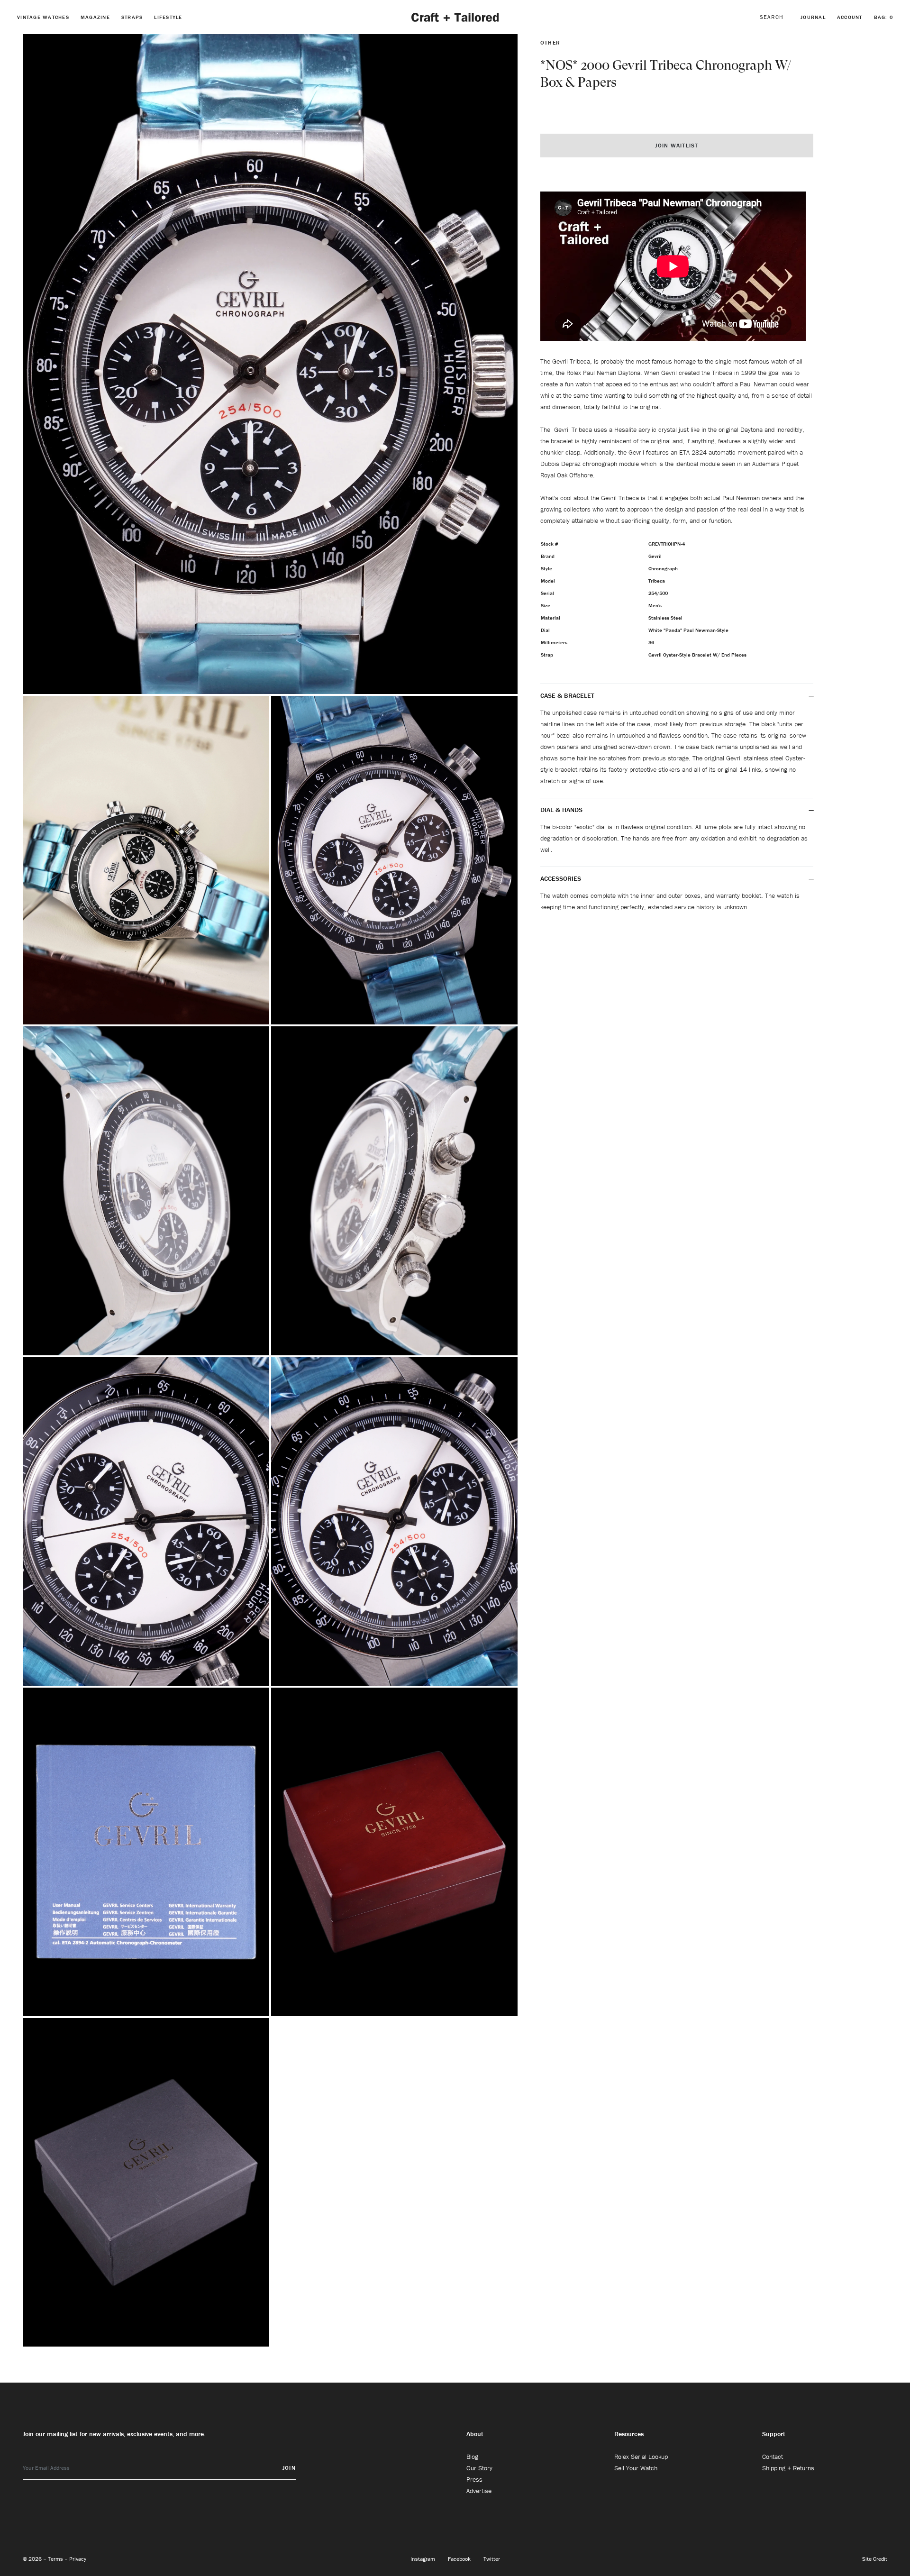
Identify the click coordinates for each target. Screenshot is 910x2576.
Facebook (460, 2559)
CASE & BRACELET (567, 695)
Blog (472, 2457)
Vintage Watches (43, 17)
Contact (773, 2457)
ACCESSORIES (562, 878)
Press (474, 2479)
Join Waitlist (677, 145)
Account (850, 17)
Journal (813, 17)
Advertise (479, 2491)
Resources (629, 2434)
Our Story (479, 2468)
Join (289, 2468)
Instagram (423, 2559)
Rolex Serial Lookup (641, 2457)
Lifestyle (168, 17)
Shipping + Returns (788, 2468)
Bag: (884, 17)
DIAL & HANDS (561, 810)
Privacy (78, 2559)
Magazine (95, 17)
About (475, 2434)
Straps (132, 17)
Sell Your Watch (636, 2468)
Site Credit (875, 2559)
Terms (56, 2559)
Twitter (492, 2559)
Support (774, 2434)
